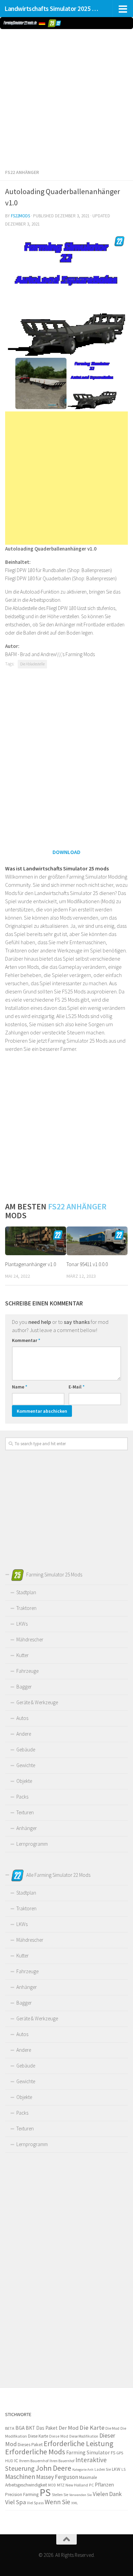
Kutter (23, 1655)
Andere (24, 1734)
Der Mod (69, 2428)
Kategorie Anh (83, 2470)
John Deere (53, 2468)
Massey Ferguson (57, 2477)
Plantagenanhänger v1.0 (31, 1264)
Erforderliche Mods (35, 2452)
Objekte (24, 1781)
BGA (20, 2428)
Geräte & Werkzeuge (37, 1702)
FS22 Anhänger (22, 172)
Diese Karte (38, 2436)
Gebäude (26, 1750)
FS (113, 2453)
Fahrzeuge (27, 1671)
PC (91, 2485)
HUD (9, 2461)
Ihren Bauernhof (62, 2461)
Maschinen (20, 2477)
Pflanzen (104, 2485)
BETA (10, 2428)
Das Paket (47, 2428)
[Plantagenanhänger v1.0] (36, 1241)
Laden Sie (103, 2469)
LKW (116, 2469)
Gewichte (26, 1765)
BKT (30, 2428)
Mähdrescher (30, 1639)
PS (45, 2492)
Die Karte (92, 2428)
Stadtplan (26, 1592)
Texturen (25, 1812)
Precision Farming (22, 2494)
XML (75, 2503)
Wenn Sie (57, 2502)
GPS (120, 2453)
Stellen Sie (60, 2495)
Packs (22, 1797)
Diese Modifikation (84, 2436)
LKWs (22, 1624)
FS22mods (20, 216)
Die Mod (112, 2428)
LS (124, 2469)
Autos (22, 1718)
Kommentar (26, 1340)
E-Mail (77, 1387)
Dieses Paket (30, 2445)
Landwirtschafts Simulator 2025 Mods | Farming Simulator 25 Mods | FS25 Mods (52, 9)
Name (20, 1387)
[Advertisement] (66, 97)
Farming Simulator (88, 2452)
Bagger (24, 1687)
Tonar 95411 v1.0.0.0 (87, 1264)
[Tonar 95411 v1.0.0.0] (97, 1241)
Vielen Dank (107, 2494)
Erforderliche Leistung (78, 2444)
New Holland (77, 2485)
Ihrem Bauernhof (34, 2461)
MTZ (61, 2485)
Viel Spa (16, 2502)
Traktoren (26, 1608)
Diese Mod (59, 2436)
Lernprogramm (32, 1844)
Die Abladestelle (32, 664)
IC (16, 2460)
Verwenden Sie (80, 2495)
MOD (52, 2485)
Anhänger (27, 1828)
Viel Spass (35, 2503)
